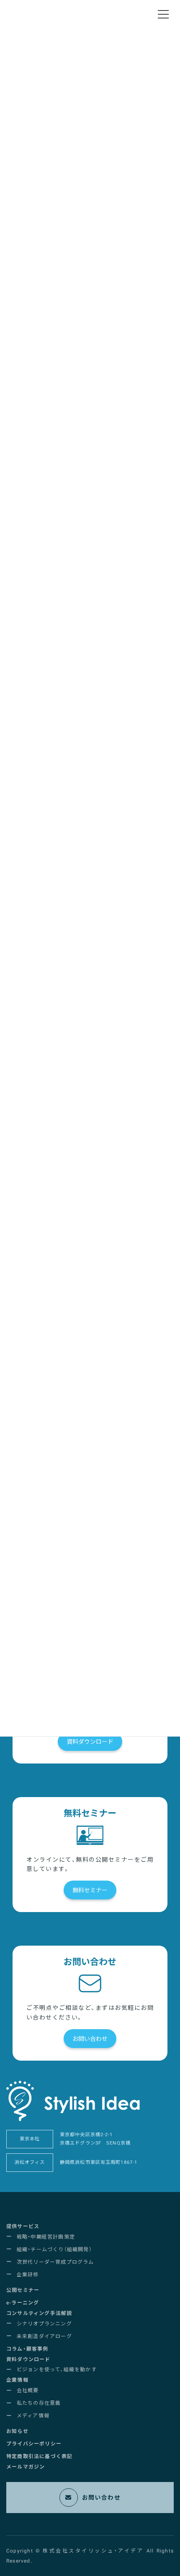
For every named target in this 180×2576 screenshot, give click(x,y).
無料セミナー (90, 1890)
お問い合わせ (90, 2039)
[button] (23, 2227)
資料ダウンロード (90, 1742)
